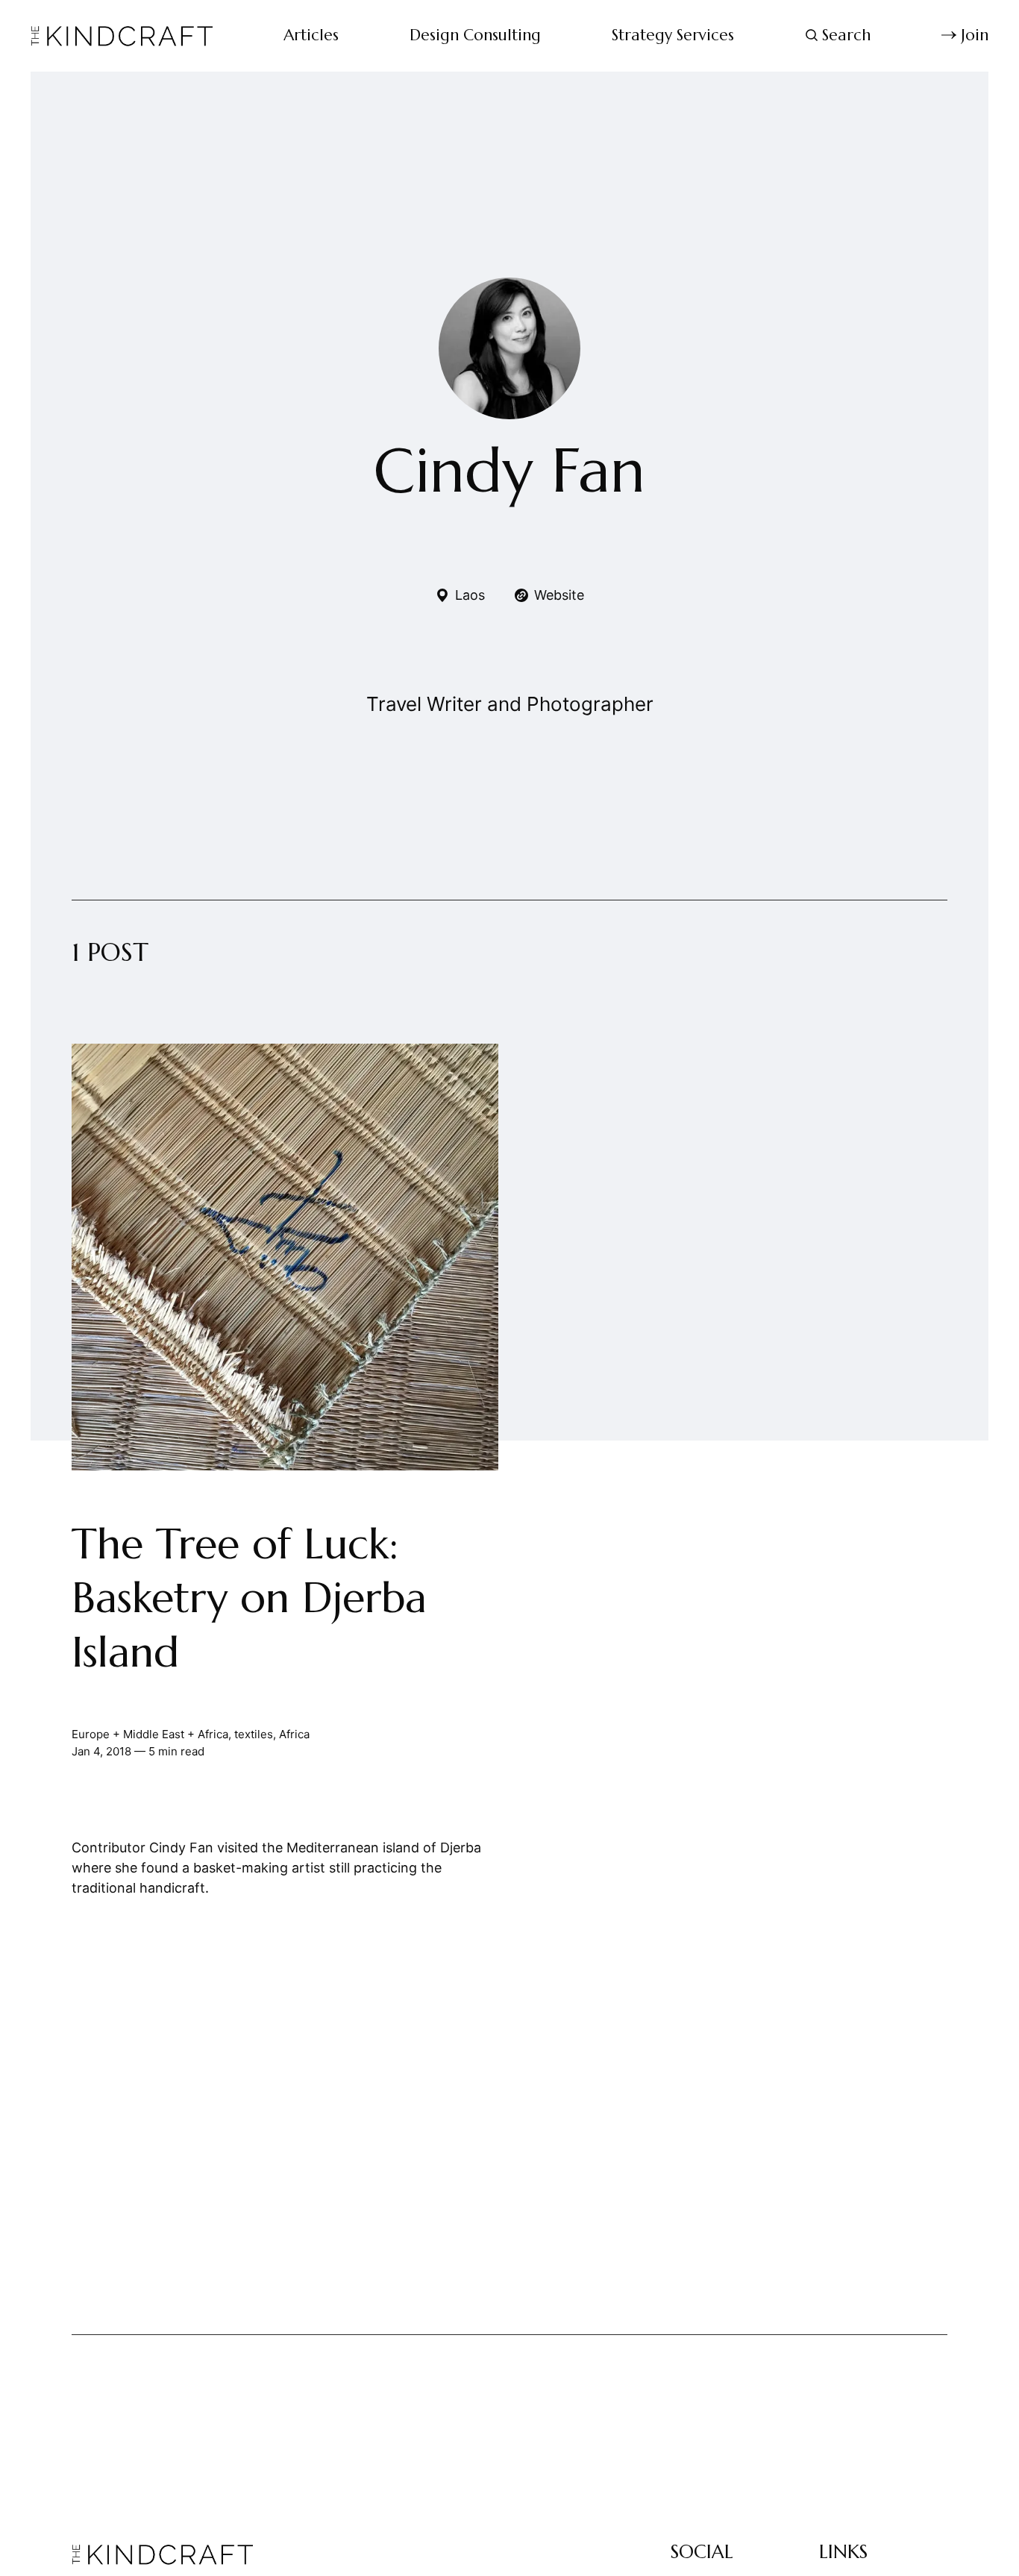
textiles (254, 1734)
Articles (311, 35)
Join (975, 35)
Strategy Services (673, 35)
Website (559, 595)
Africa (294, 1734)
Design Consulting (475, 35)
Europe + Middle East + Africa (150, 1734)
